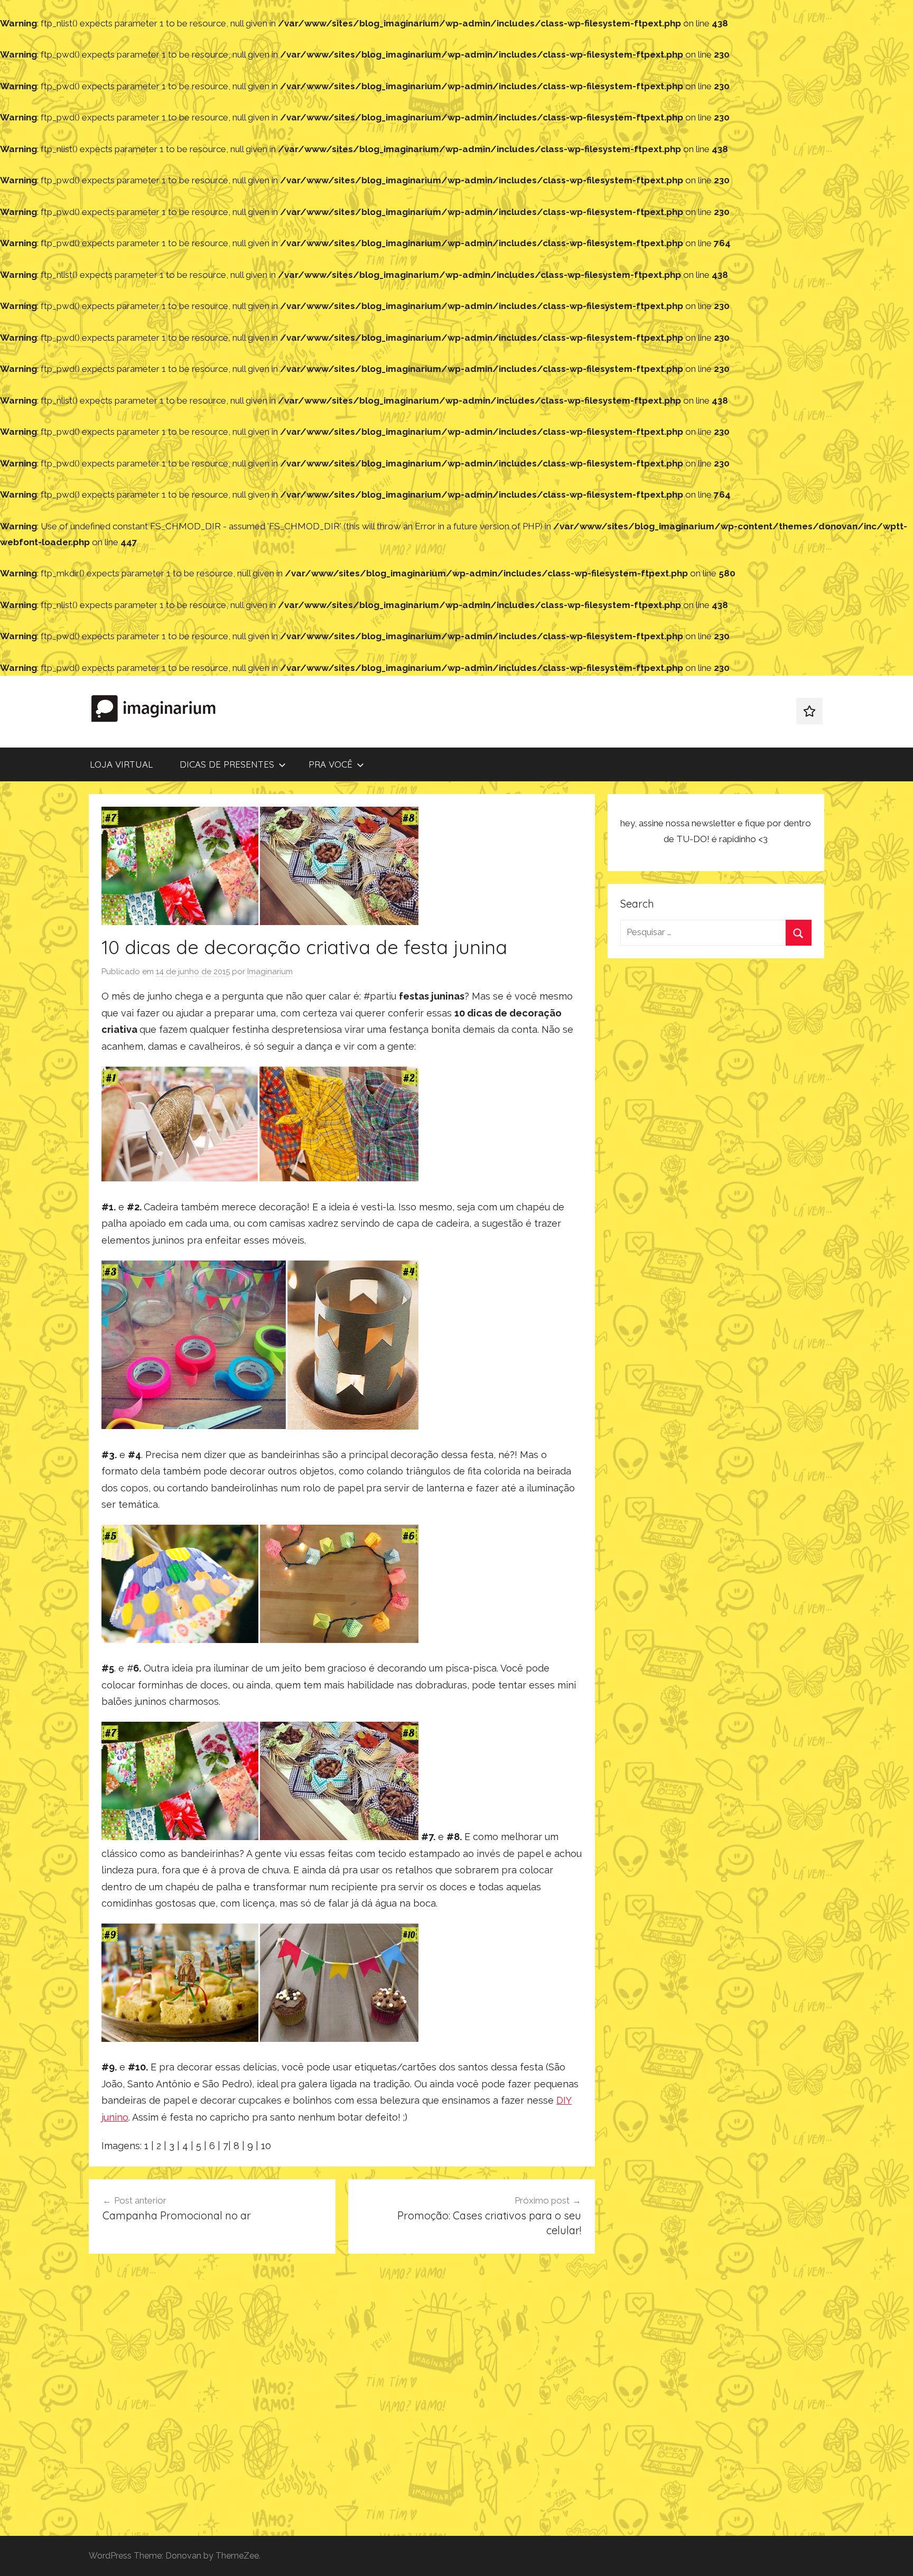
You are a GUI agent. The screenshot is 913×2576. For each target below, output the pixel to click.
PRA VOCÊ (330, 764)
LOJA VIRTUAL (121, 764)
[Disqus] (342, 2398)
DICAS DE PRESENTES (227, 764)
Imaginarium (270, 972)
